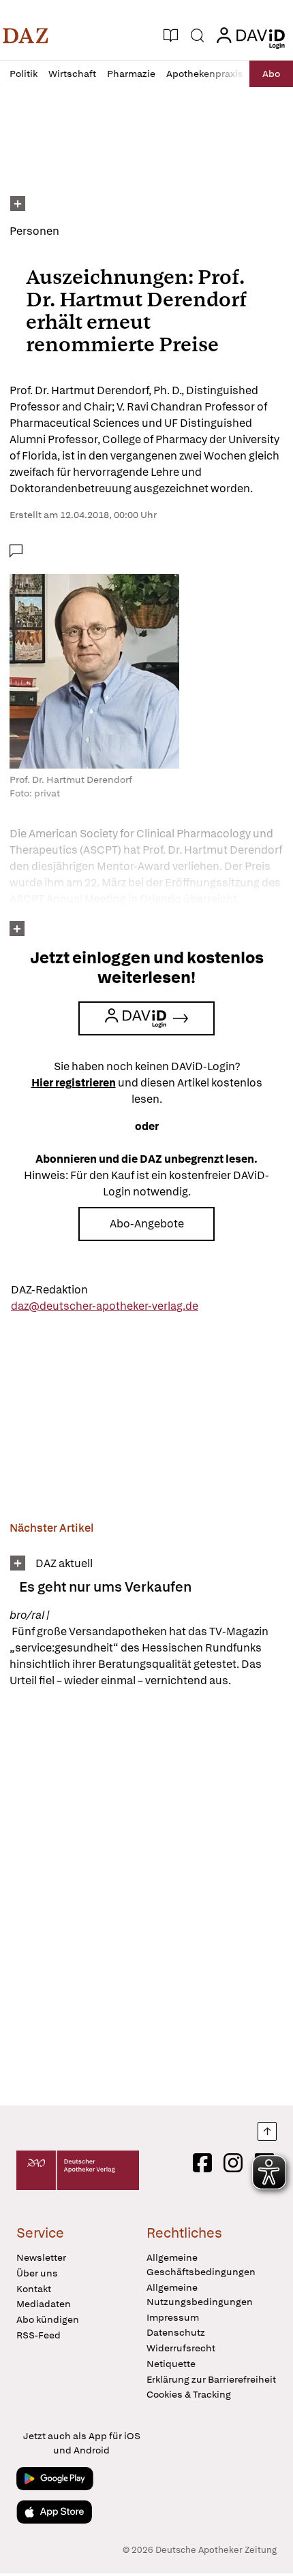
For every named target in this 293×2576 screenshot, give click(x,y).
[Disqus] (146, 1897)
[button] (26, 35)
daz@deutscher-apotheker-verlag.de (105, 1306)
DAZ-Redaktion (49, 1290)
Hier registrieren (74, 1083)
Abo (271, 74)
